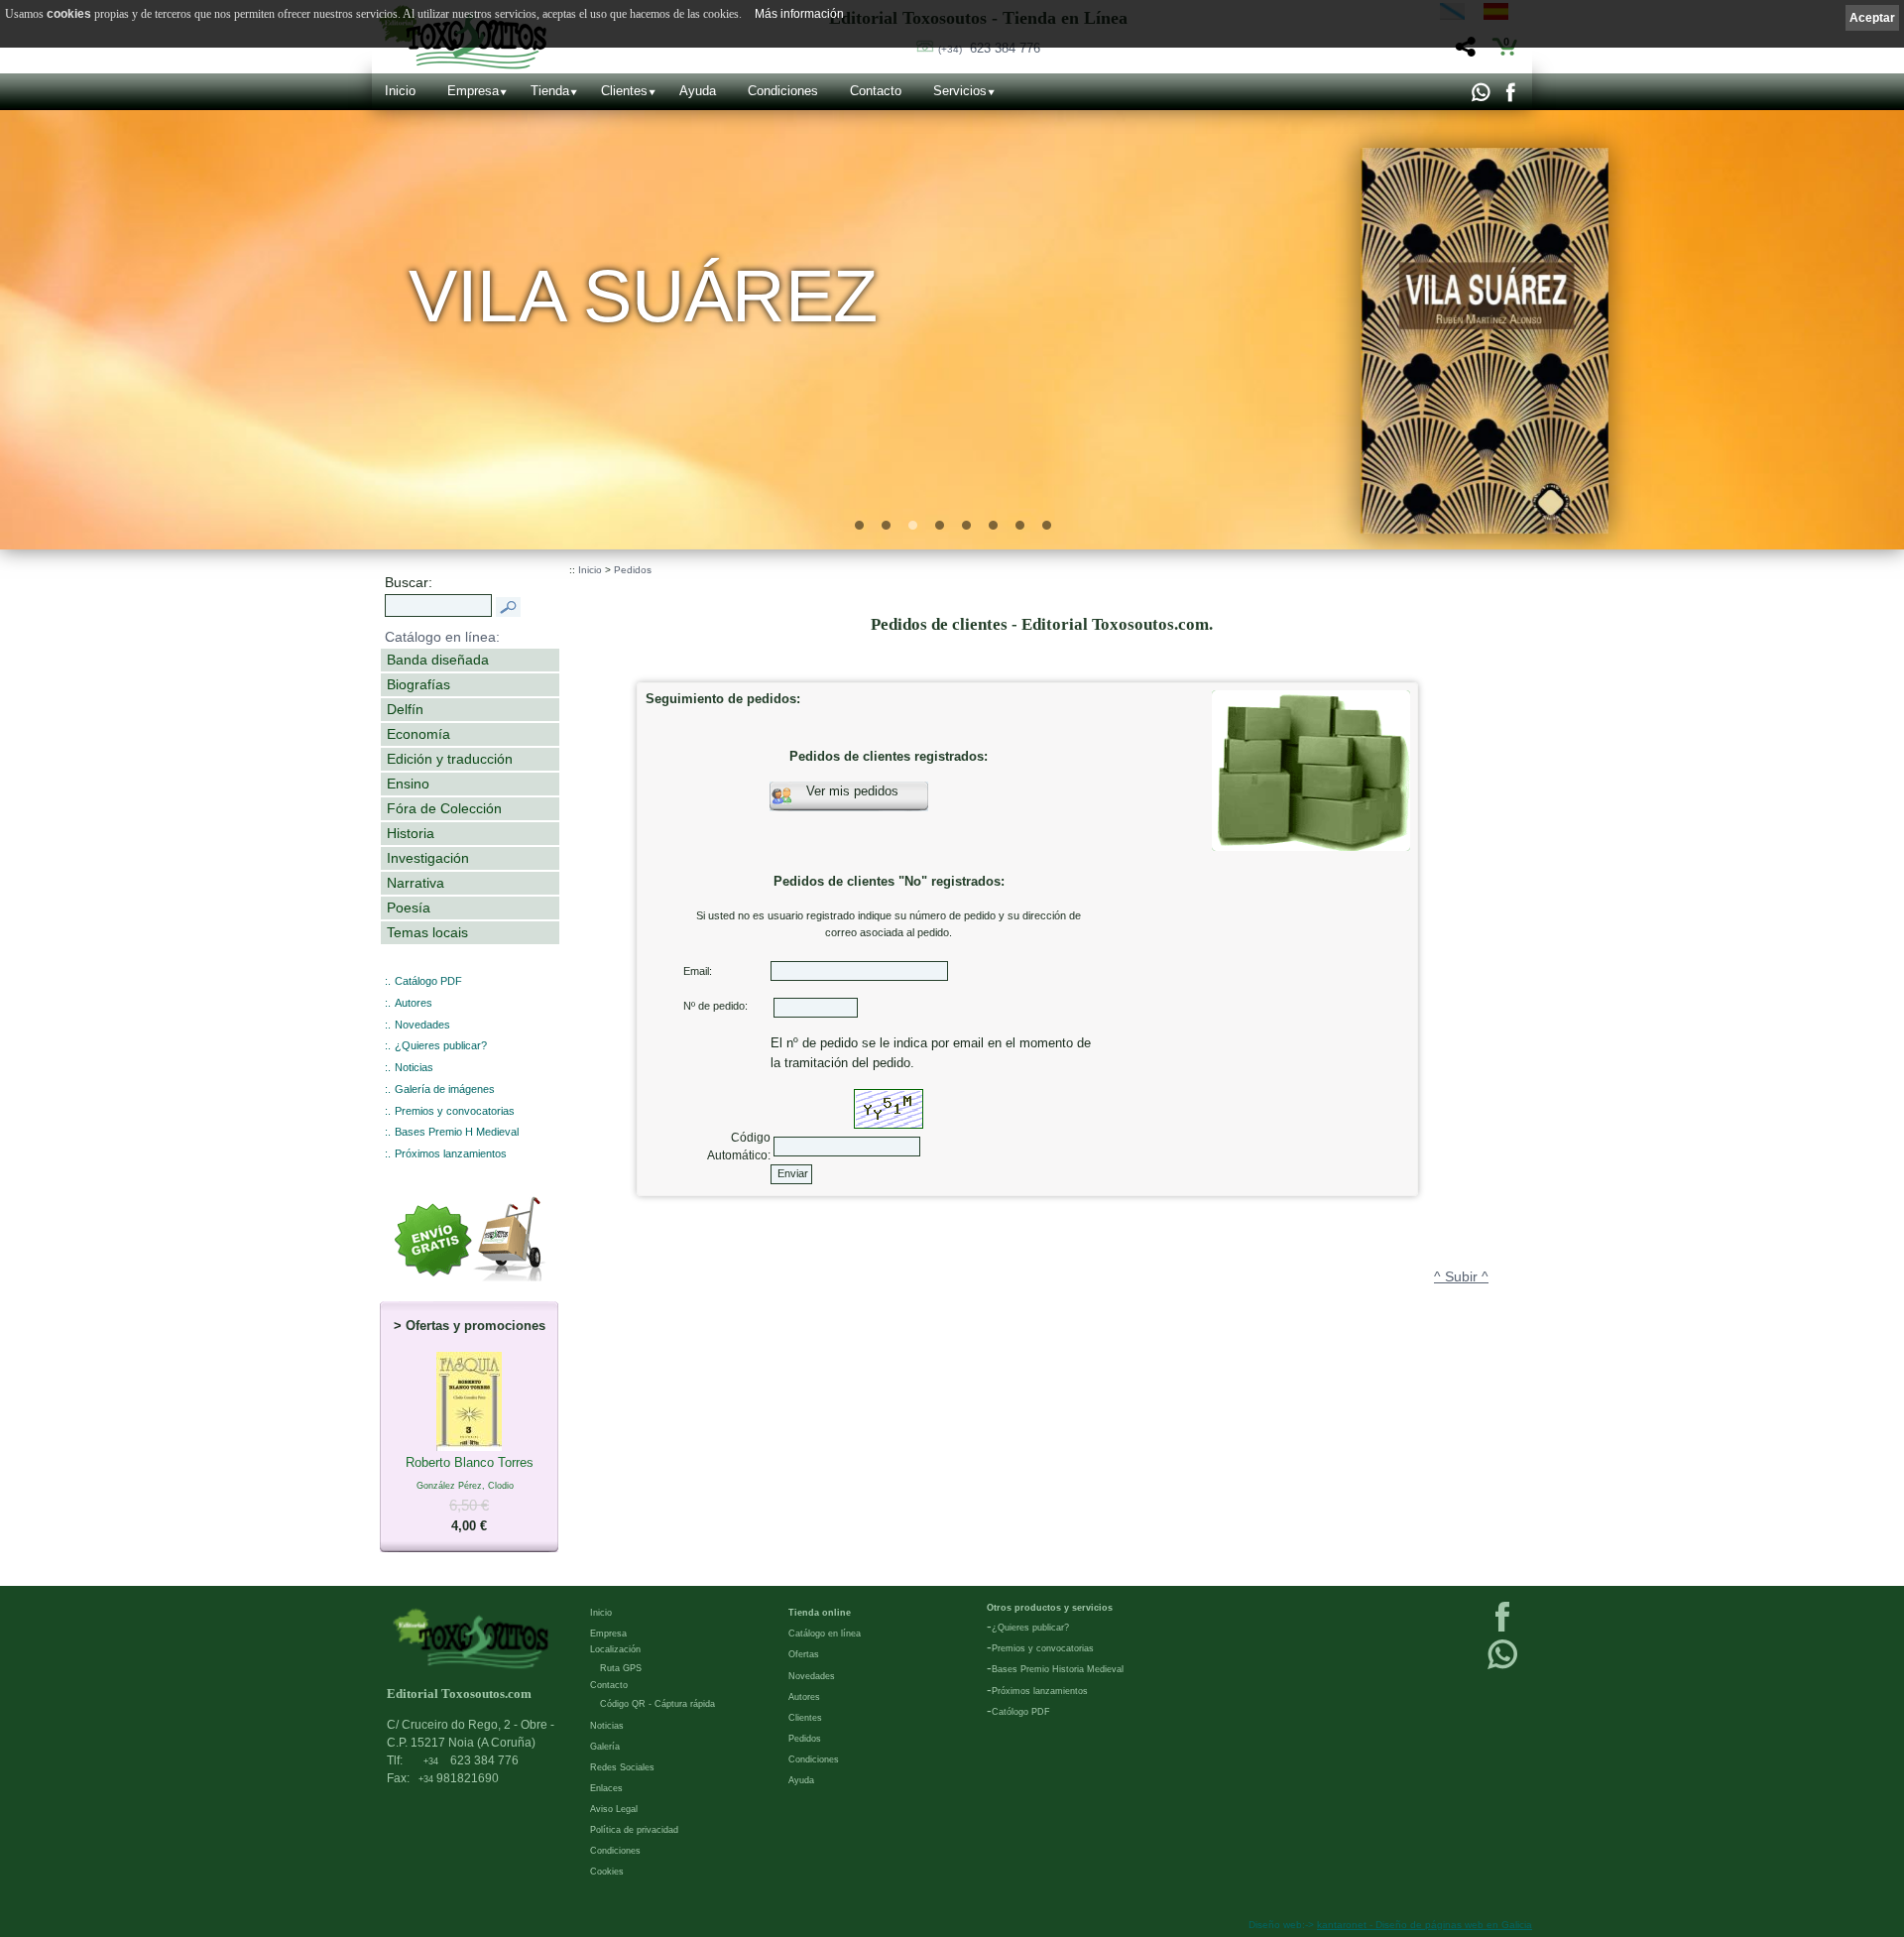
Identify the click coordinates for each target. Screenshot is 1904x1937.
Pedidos (633, 570)
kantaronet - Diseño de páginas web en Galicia (1425, 1925)
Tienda (550, 91)
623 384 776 (989, 48)
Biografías (418, 684)
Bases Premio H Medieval (457, 1132)
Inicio (400, 91)
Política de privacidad (634, 1830)
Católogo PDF (1021, 1712)
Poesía (409, 908)
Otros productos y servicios (1050, 1608)
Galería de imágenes (445, 1089)
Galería (605, 1747)
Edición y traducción (450, 759)
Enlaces (606, 1788)
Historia (411, 833)
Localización (615, 1649)
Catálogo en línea (825, 1634)
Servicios (960, 91)
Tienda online (820, 1613)
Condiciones (783, 91)
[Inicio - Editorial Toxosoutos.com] (471, 1638)
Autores (414, 1003)
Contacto (876, 91)
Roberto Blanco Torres (470, 1494)
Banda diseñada (438, 660)
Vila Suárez (644, 296)
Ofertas (804, 1654)
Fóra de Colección (444, 808)
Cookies (607, 1872)
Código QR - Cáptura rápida (657, 1704)
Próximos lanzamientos (451, 1153)
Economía (418, 734)
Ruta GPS (621, 1668)
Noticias (414, 1067)
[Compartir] (1463, 52)
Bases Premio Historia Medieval (1058, 1669)
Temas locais (427, 932)
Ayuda (698, 91)
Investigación (428, 858)
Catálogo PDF (428, 981)
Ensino (408, 784)
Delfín (405, 709)
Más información (799, 14)
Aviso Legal (614, 1809)
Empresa (473, 91)
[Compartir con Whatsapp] (1480, 97)
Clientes (624, 91)
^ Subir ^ (1461, 1276)
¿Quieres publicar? (441, 1045)
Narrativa (416, 883)
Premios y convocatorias (455, 1111)
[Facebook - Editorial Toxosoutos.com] (1510, 97)
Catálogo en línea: (442, 637)
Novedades (422, 1025)
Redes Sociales (622, 1767)
